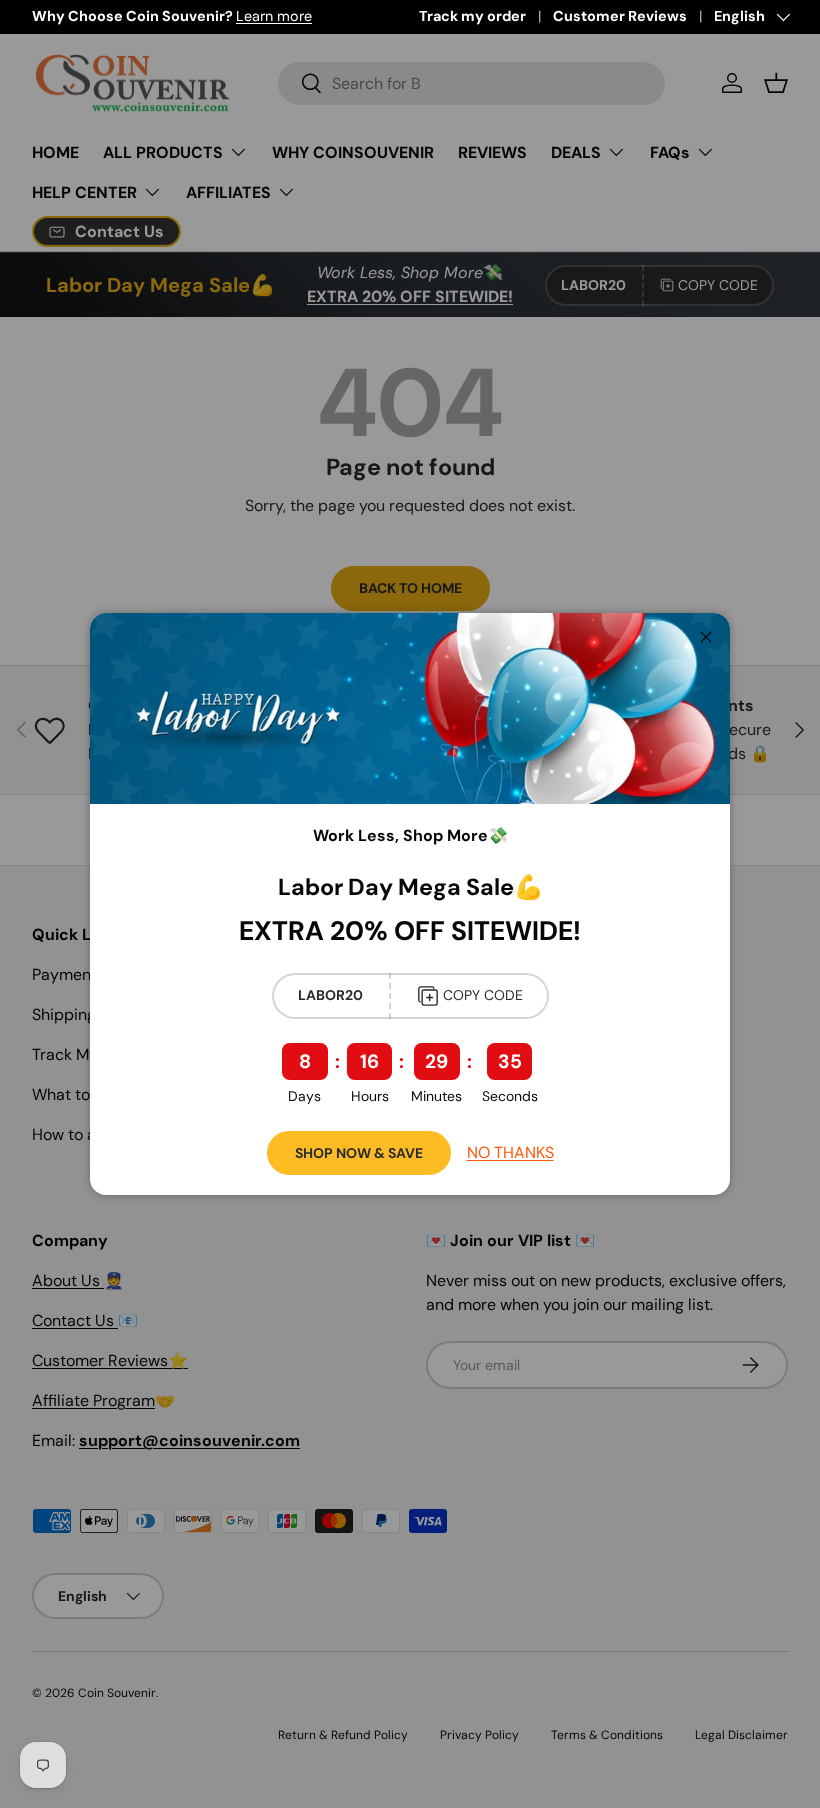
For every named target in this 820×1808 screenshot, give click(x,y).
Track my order (472, 16)
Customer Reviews (620, 16)
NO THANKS (510, 1152)
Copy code (483, 995)
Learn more (274, 16)
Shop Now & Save (359, 1153)
